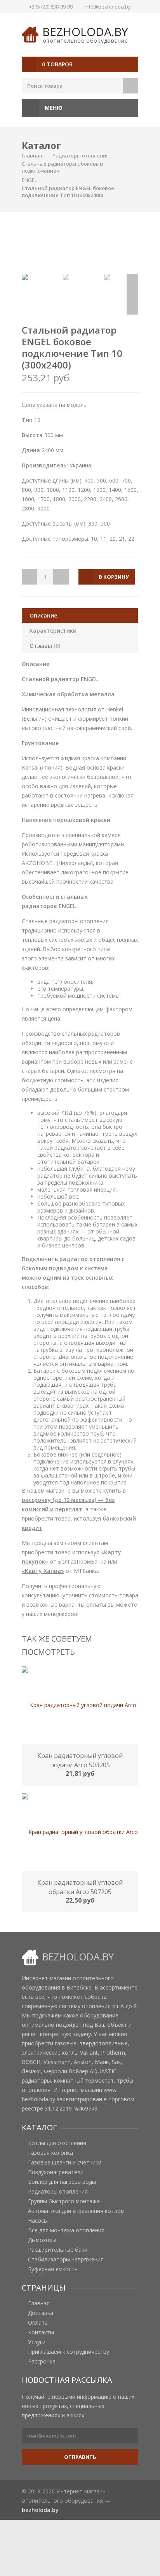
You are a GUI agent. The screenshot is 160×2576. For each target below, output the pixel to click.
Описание (43, 615)
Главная (32, 156)
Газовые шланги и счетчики (65, 2163)
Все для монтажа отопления (66, 2230)
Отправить (80, 2457)
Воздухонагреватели (56, 2172)
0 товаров (57, 64)
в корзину (114, 577)
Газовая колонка (50, 2153)
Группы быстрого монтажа (64, 2201)
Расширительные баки (58, 2250)
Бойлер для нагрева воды (62, 2182)
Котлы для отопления (57, 2143)
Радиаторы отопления (81, 156)
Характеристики (53, 631)
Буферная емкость (53, 2269)
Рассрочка (42, 2361)
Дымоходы (42, 2240)
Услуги (37, 2342)
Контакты (41, 2332)
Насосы (38, 2221)
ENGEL (29, 180)
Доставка (41, 2313)
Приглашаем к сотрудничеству (69, 2352)
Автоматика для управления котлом (76, 2211)
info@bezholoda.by (108, 7)
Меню (53, 108)
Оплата (38, 2323)
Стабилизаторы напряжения (66, 2259)
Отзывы (45, 646)
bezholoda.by (85, 32)
